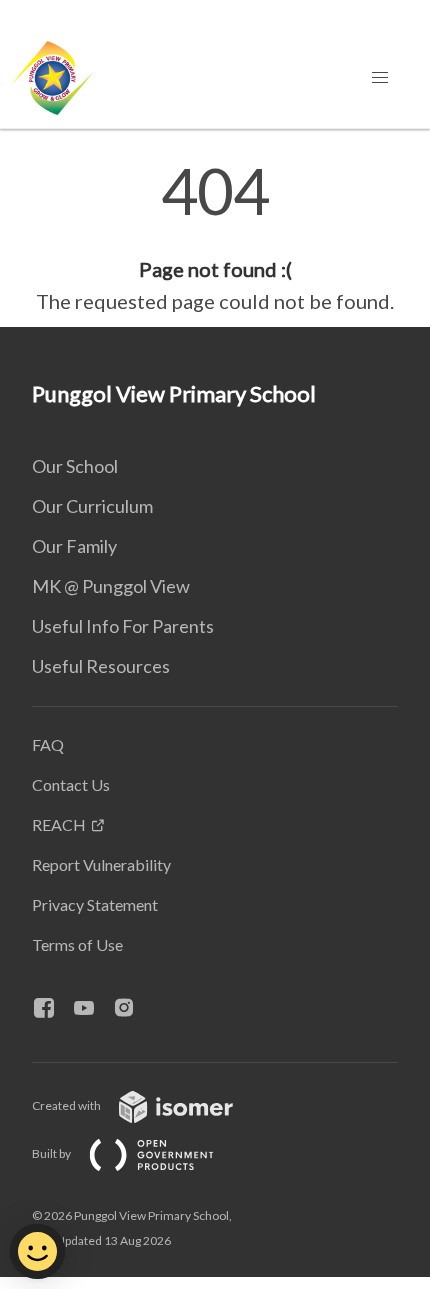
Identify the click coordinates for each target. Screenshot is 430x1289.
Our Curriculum (92, 506)
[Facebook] (52, 1009)
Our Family (74, 546)
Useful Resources (101, 666)
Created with (67, 1105)
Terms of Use (77, 944)
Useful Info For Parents (123, 626)
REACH (59, 824)
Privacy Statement (95, 904)
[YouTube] (92, 1009)
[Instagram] (132, 1009)
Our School (75, 466)
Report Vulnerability (101, 864)
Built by (52, 1153)
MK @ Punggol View (111, 586)
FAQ (48, 744)
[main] (215, 238)
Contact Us (71, 784)
